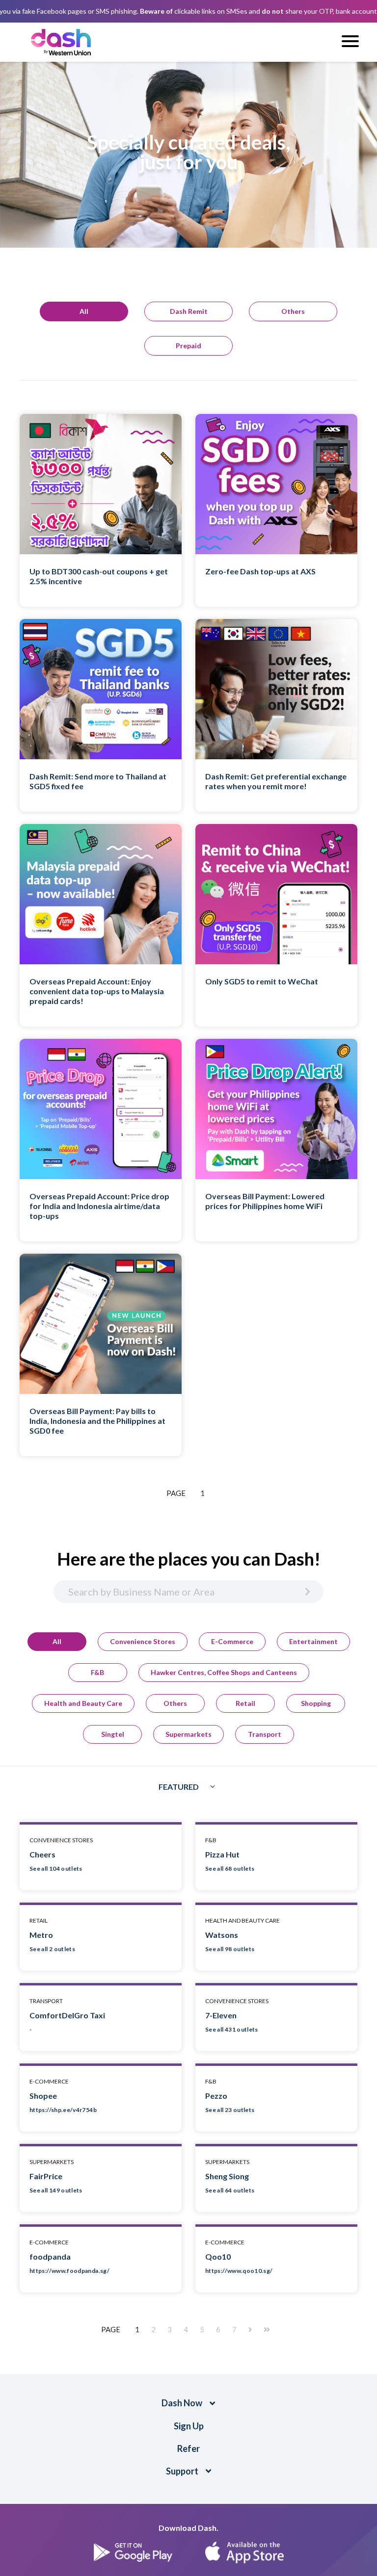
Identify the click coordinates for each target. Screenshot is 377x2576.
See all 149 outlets (56, 2190)
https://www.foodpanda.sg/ (69, 2271)
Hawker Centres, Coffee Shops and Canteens (224, 1672)
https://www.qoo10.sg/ (239, 2271)
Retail (245, 1703)
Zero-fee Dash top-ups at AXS (260, 571)
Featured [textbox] (179, 1787)
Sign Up (189, 2426)
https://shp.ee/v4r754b (63, 2110)
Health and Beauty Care (83, 1703)
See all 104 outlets (56, 1868)
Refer (188, 2448)
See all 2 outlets (52, 1949)
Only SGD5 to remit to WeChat (262, 981)
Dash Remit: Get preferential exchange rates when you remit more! (276, 781)
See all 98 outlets (230, 1949)
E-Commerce (232, 1641)
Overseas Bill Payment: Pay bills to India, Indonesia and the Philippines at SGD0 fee (97, 1421)
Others (175, 1703)
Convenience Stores (143, 1641)
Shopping (316, 1703)
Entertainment (313, 1641)
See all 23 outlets (230, 2110)
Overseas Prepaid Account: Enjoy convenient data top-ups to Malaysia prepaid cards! (97, 991)
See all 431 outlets (232, 2029)
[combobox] (188, 1787)
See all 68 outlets (230, 1868)
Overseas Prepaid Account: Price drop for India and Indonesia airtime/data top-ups (99, 1206)
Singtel (113, 1734)
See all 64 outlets (230, 2190)
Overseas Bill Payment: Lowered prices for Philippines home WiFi (265, 1201)
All (57, 1641)
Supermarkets (188, 1734)
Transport (265, 1734)
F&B (97, 1672)
